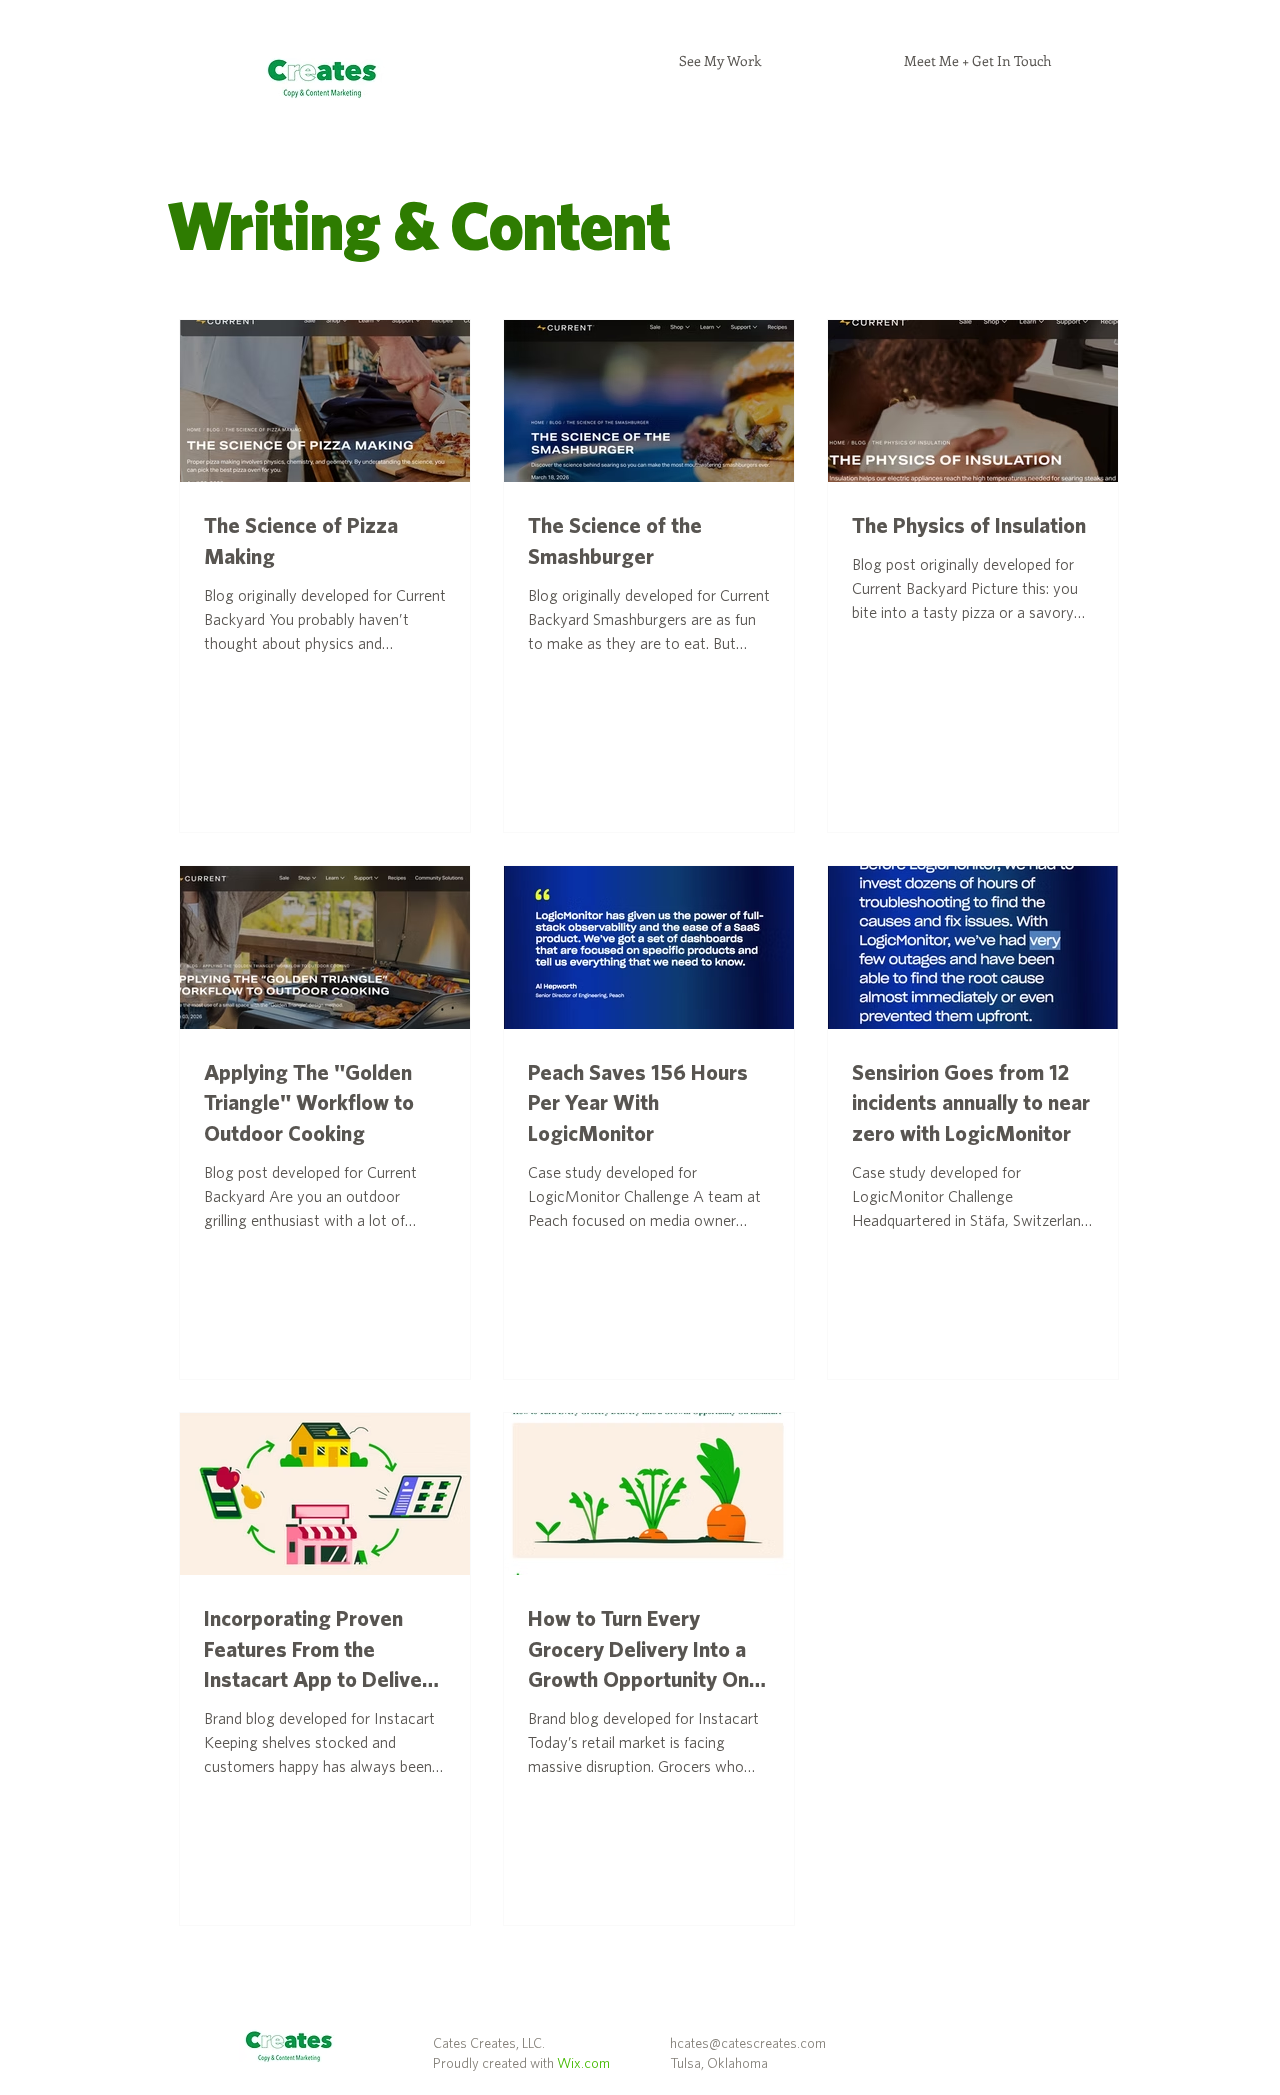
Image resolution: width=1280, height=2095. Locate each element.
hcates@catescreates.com (748, 2044)
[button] (720, 61)
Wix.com (583, 2064)
